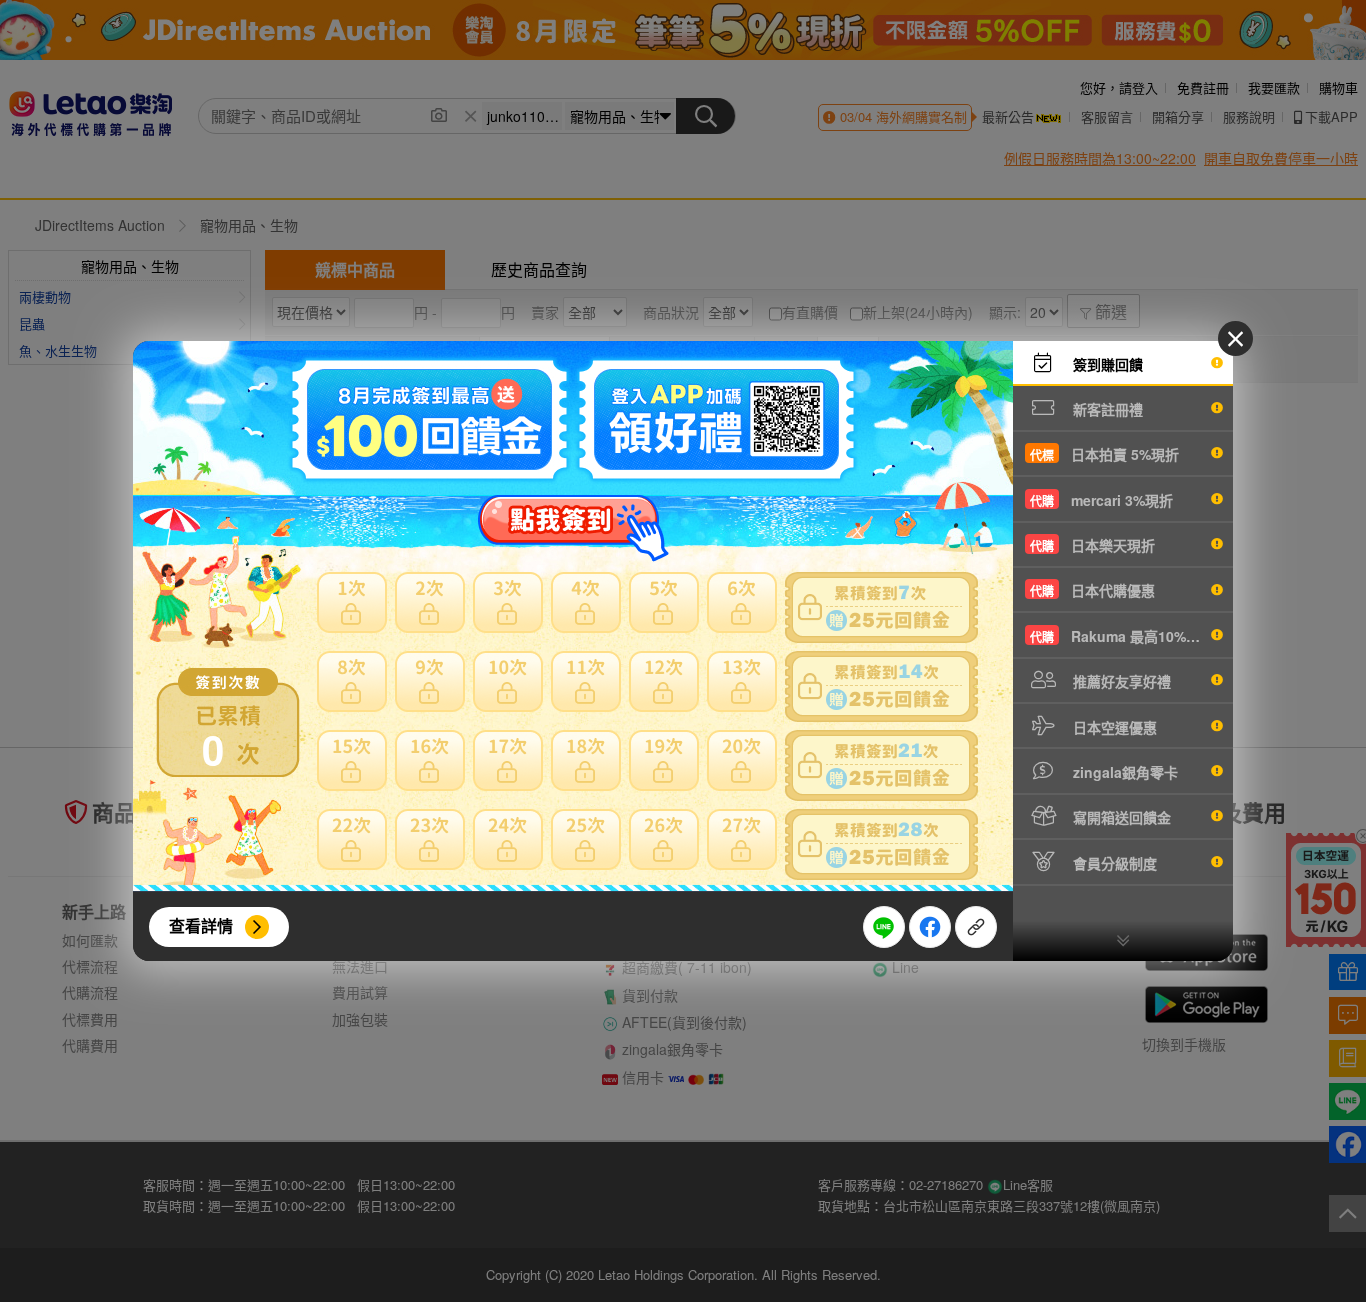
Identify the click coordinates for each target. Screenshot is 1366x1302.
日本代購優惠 (1092, 590)
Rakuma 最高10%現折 (1122, 636)
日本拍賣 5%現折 (1104, 454)
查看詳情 (201, 925)
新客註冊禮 (1106, 409)
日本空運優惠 (1113, 727)
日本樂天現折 (1092, 545)
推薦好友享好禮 (1120, 681)
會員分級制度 (1113, 863)
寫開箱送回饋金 (1120, 817)
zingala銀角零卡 (1123, 772)
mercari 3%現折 (1101, 500)
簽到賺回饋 (1106, 364)
